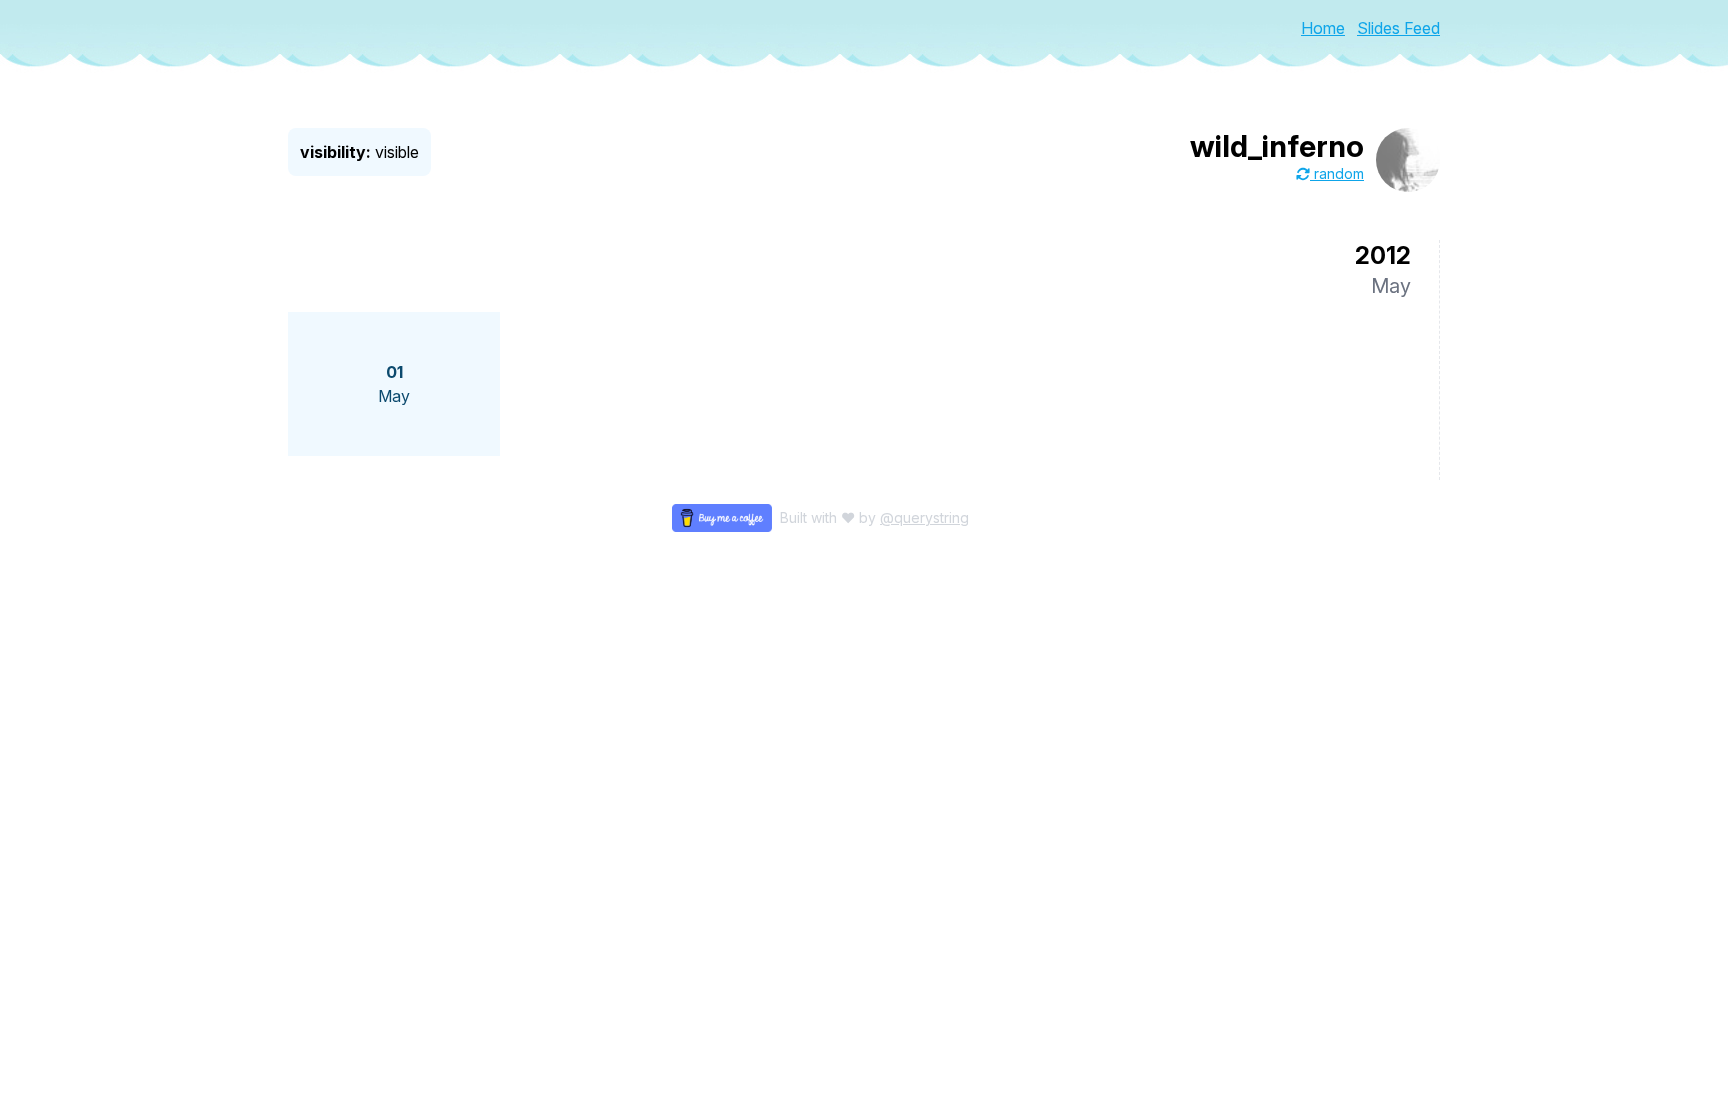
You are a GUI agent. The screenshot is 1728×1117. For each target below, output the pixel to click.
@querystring (924, 517)
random (1337, 173)
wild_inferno (1277, 146)
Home (1323, 28)
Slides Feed (1398, 28)
